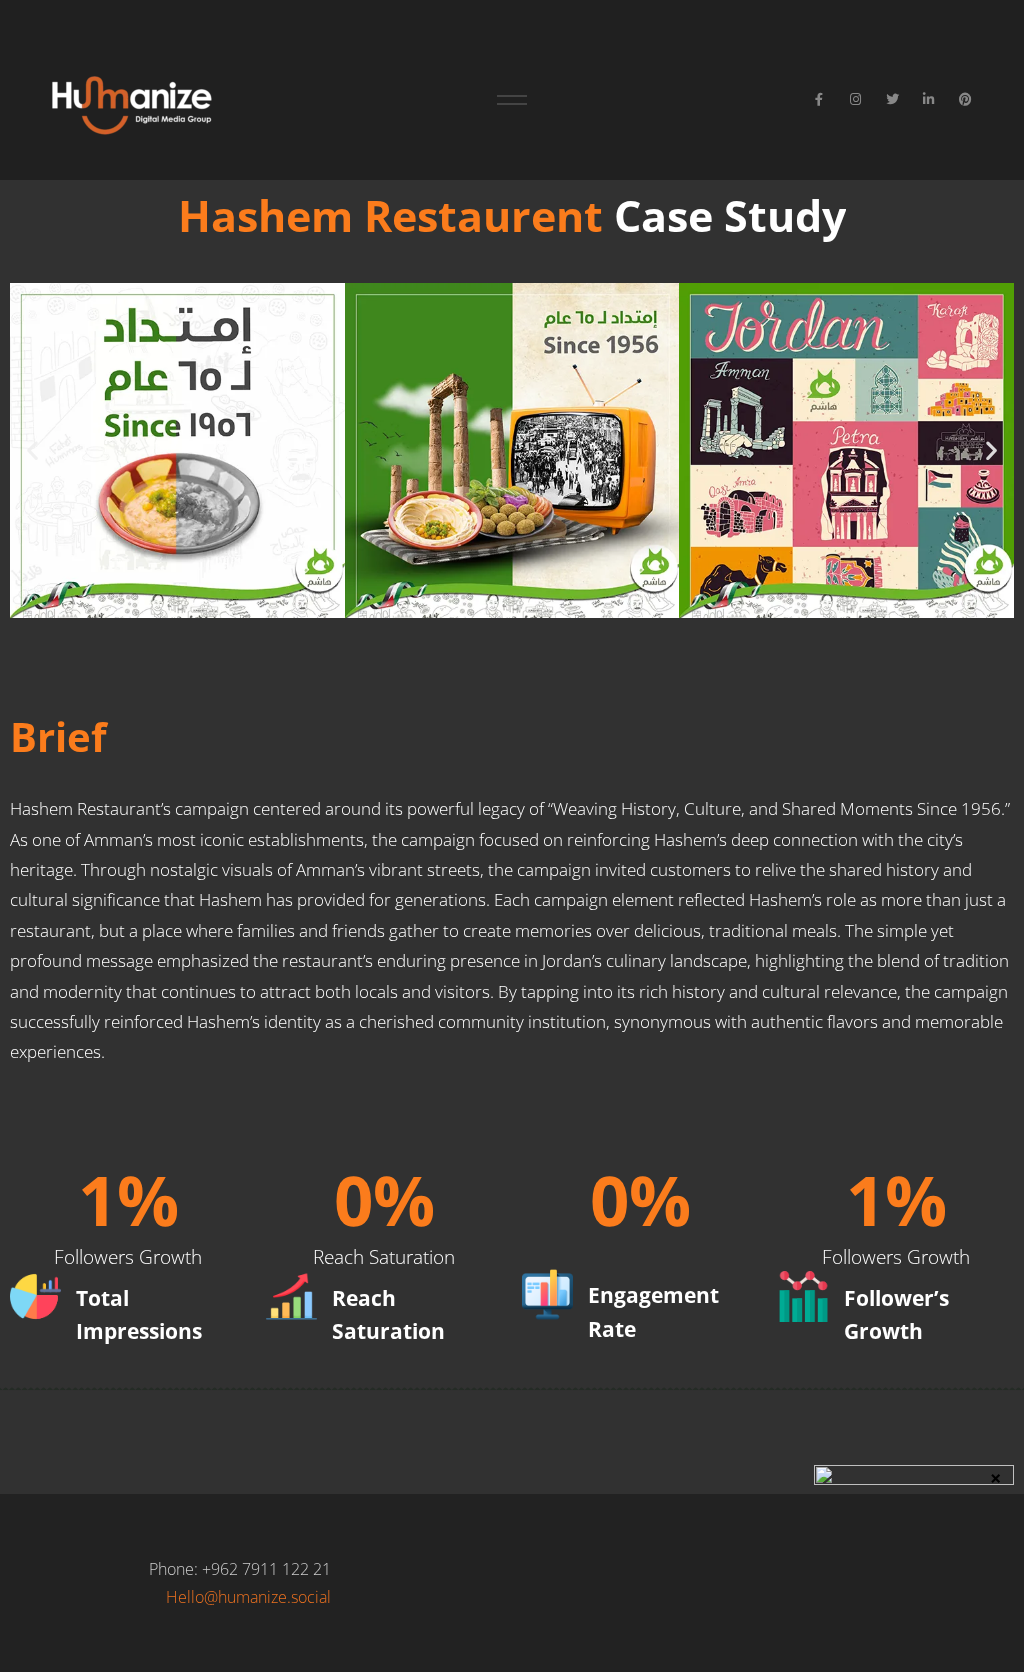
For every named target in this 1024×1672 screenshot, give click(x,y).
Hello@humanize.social (248, 1597)
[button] (32, 450)
